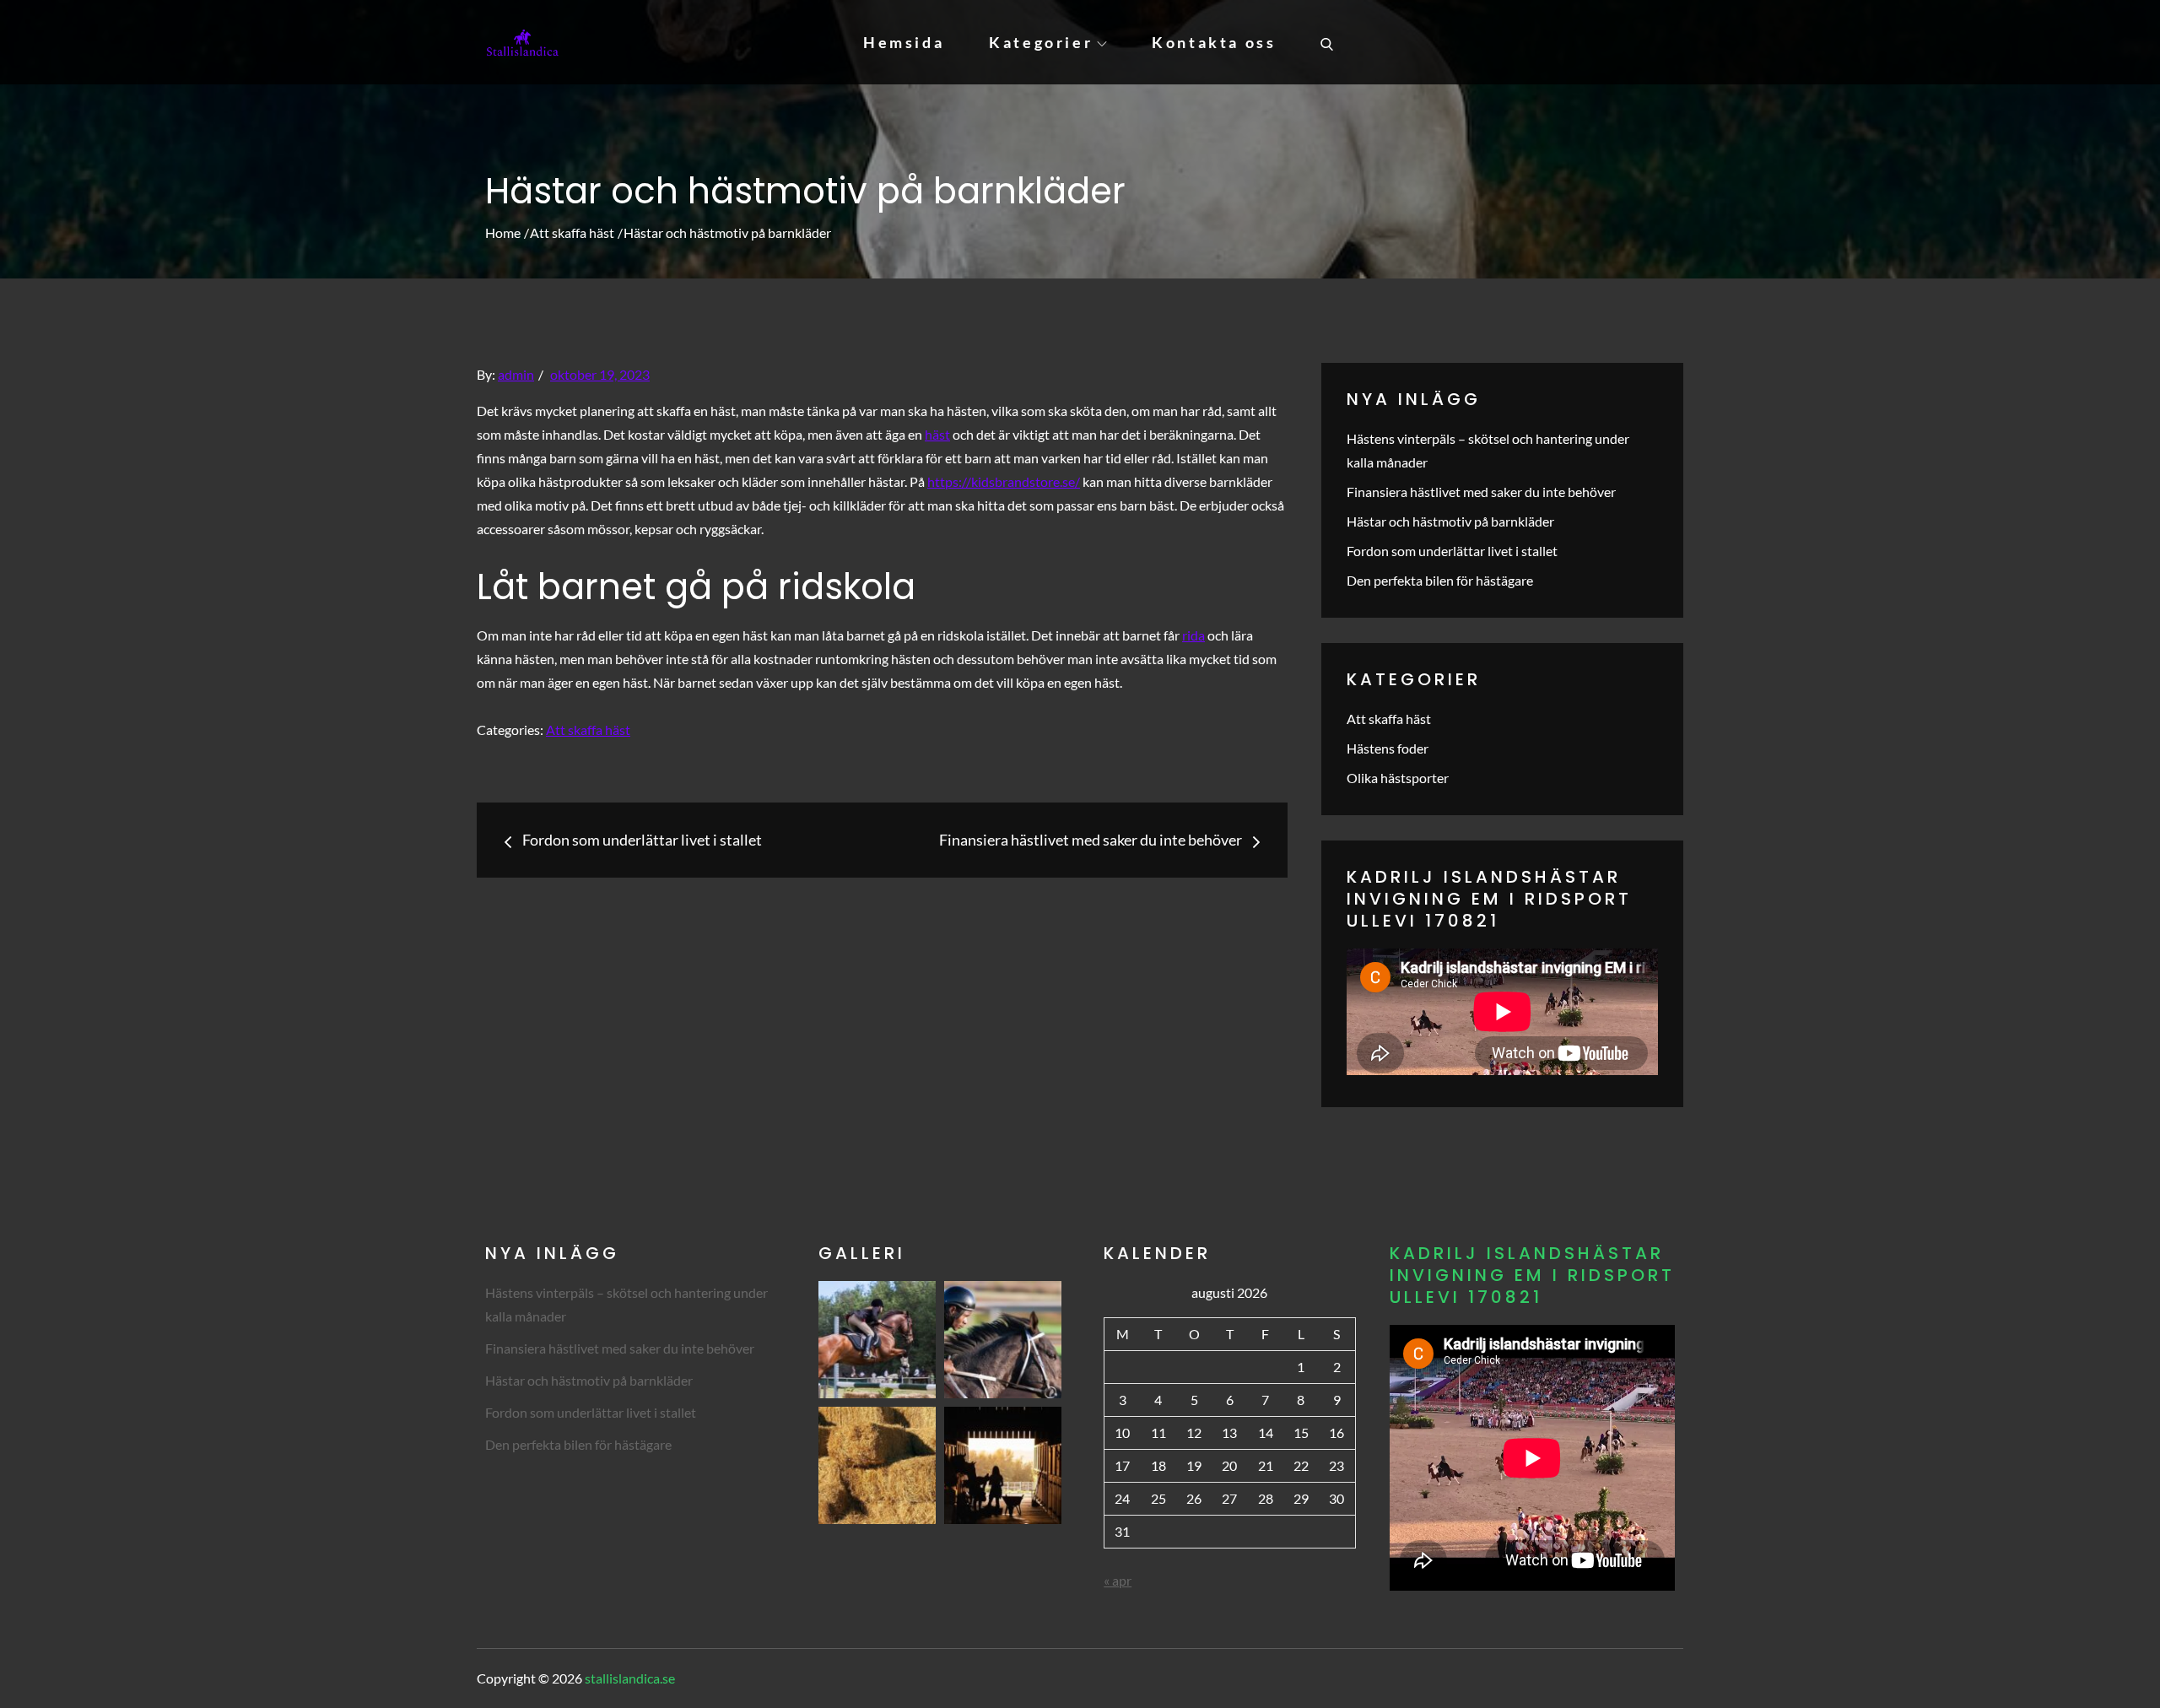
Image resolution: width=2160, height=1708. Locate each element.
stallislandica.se (630, 1678)
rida (1193, 635)
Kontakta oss (1214, 42)
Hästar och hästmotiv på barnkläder (1450, 521)
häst (937, 434)
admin (516, 374)
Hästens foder (1388, 748)
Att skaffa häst (588, 730)
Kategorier (1041, 42)
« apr (1118, 1580)
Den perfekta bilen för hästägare (1440, 580)
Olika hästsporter (1398, 778)
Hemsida (904, 42)
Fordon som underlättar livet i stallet (1452, 551)
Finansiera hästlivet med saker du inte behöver (1481, 492)
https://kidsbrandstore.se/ (1004, 481)
